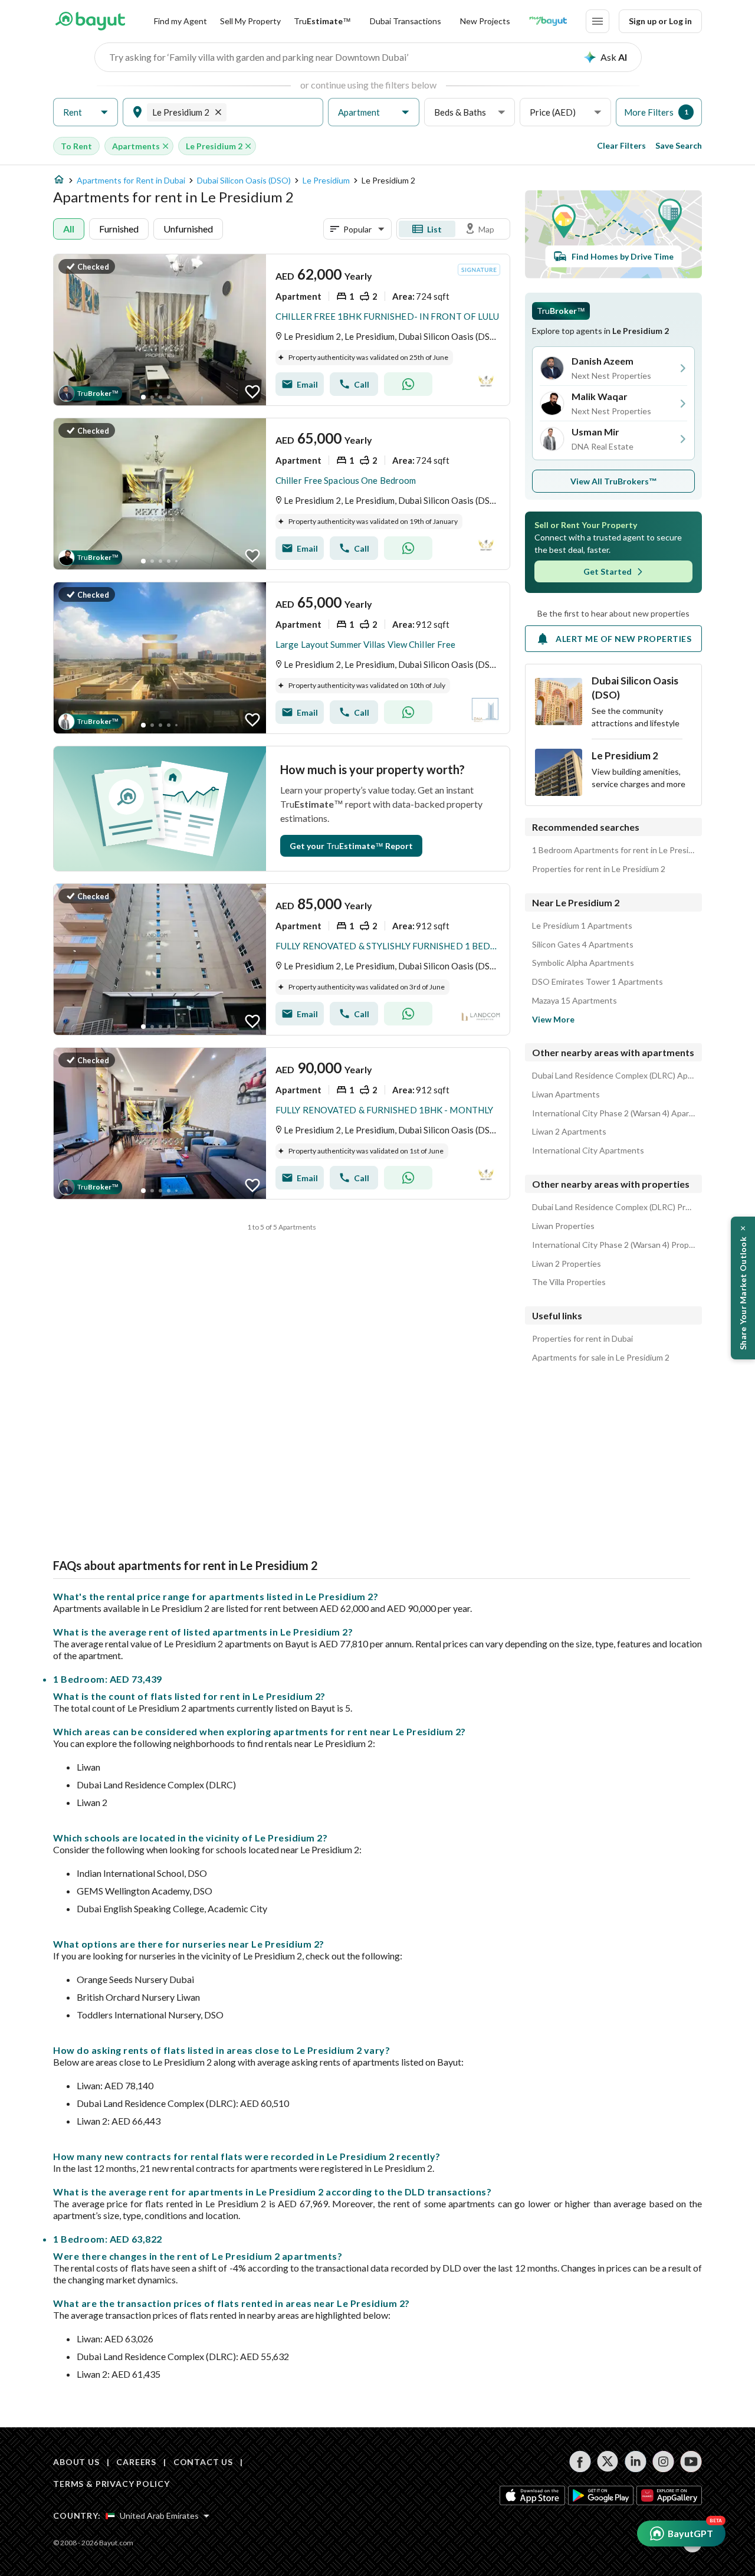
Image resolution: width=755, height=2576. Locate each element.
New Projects (485, 21)
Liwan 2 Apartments (569, 1132)
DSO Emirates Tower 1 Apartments (598, 982)
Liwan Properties (563, 1226)
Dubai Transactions (406, 21)
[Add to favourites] (252, 392)
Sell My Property (250, 21)
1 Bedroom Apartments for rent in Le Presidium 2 (613, 850)
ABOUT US (76, 2462)
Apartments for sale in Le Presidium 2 (601, 1358)
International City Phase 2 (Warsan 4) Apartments (613, 1113)
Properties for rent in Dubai (582, 1339)
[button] (86, 112)
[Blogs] (548, 21)
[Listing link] (282, 330)
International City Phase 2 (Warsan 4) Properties (613, 1245)
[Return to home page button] (90, 21)
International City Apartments (588, 1151)
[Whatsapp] (408, 384)
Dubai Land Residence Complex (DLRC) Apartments (613, 1076)
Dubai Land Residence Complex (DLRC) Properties (613, 1207)
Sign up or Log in (660, 21)
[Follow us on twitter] (608, 2462)
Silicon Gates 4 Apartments (583, 945)
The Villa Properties (569, 1282)
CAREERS (136, 2462)
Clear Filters (621, 145)
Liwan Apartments (566, 1094)
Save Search (679, 145)
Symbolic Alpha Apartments (583, 963)
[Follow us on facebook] (580, 2462)
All (69, 229)
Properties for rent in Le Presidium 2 (599, 869)
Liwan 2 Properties (567, 1264)
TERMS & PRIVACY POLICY (111, 2484)
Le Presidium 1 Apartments (582, 926)
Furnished (119, 229)
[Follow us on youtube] (691, 2462)
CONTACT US (203, 2462)
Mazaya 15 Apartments (575, 1001)
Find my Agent (180, 21)
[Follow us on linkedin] (636, 2462)
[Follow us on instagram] (663, 2462)
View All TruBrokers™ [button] (614, 481)
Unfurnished (188, 229)
